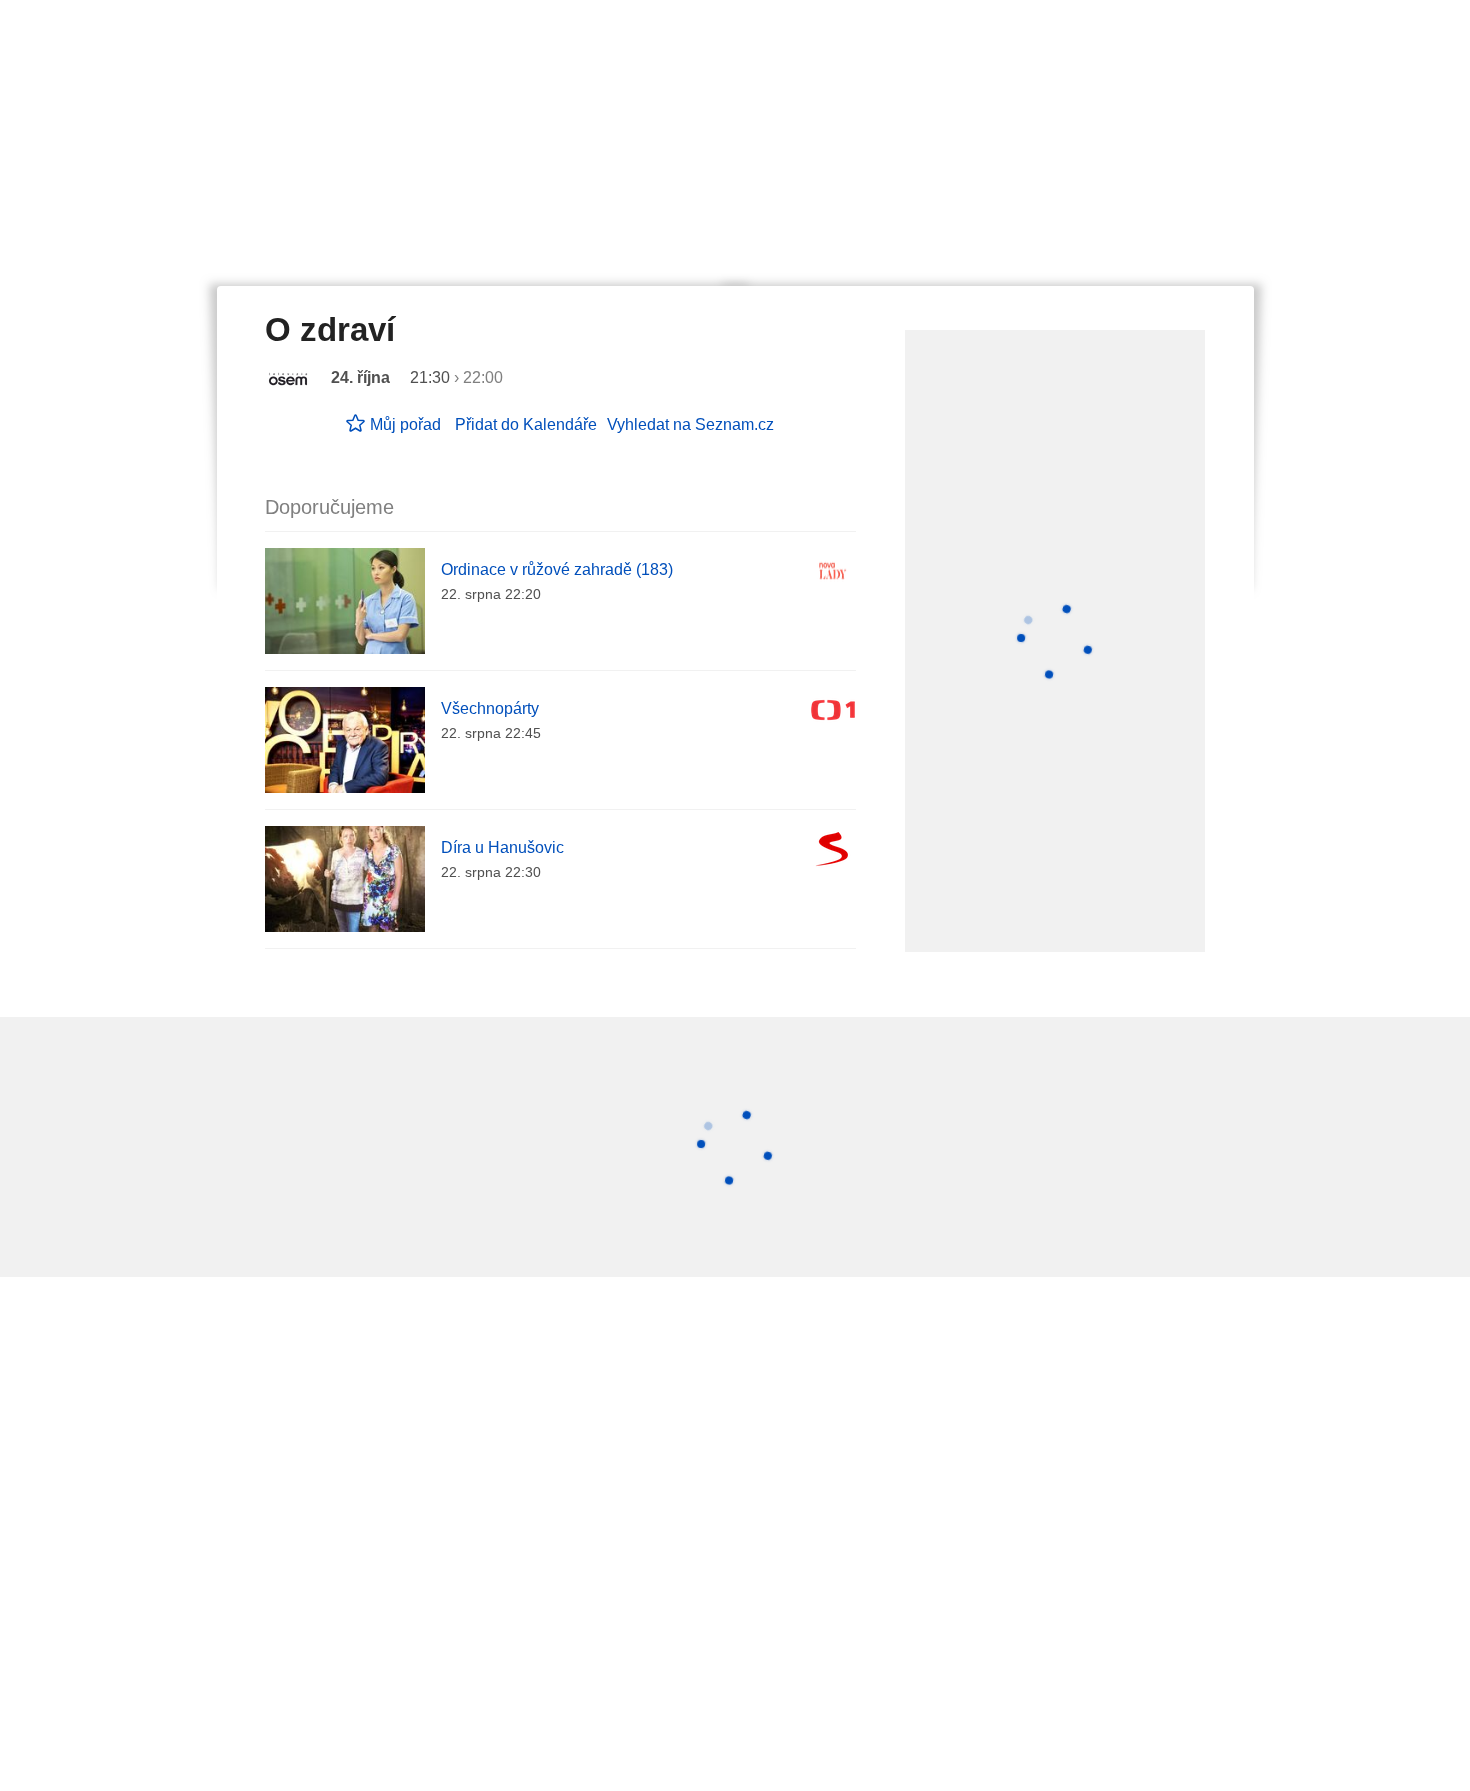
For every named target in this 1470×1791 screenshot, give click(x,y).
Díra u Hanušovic (502, 847)
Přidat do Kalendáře (526, 424)
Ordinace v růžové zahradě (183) (557, 569)
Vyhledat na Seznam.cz (690, 424)
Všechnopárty (490, 708)
